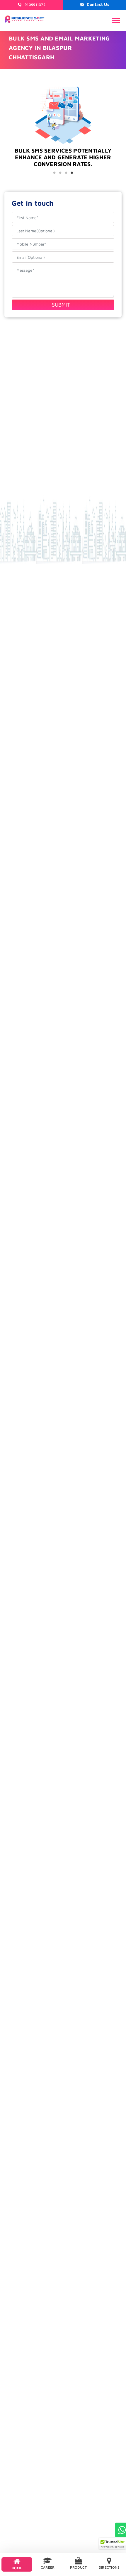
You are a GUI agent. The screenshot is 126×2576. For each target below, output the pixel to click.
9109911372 (35, 5)
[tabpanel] (63, 163)
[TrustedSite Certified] (113, 2544)
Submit (61, 305)
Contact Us (98, 4)
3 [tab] (66, 173)
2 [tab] (60, 173)
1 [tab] (54, 173)
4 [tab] (72, 173)
